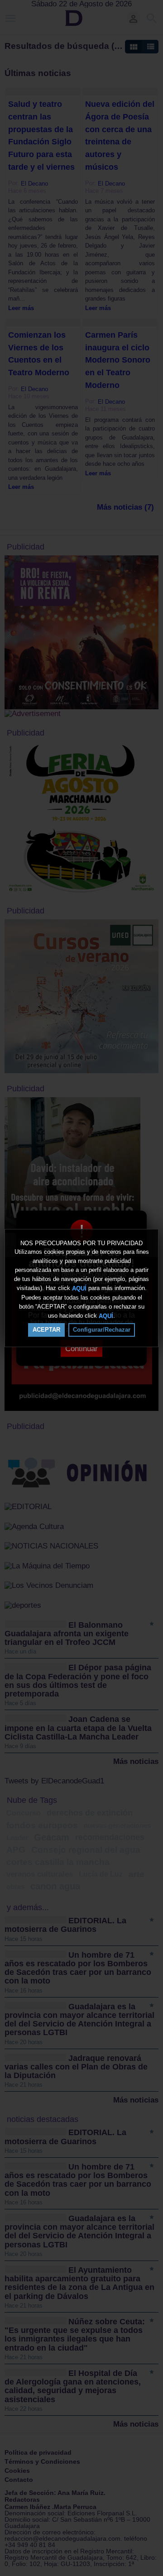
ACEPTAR (46, 1330)
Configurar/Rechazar (102, 1330)
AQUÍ (79, 1288)
